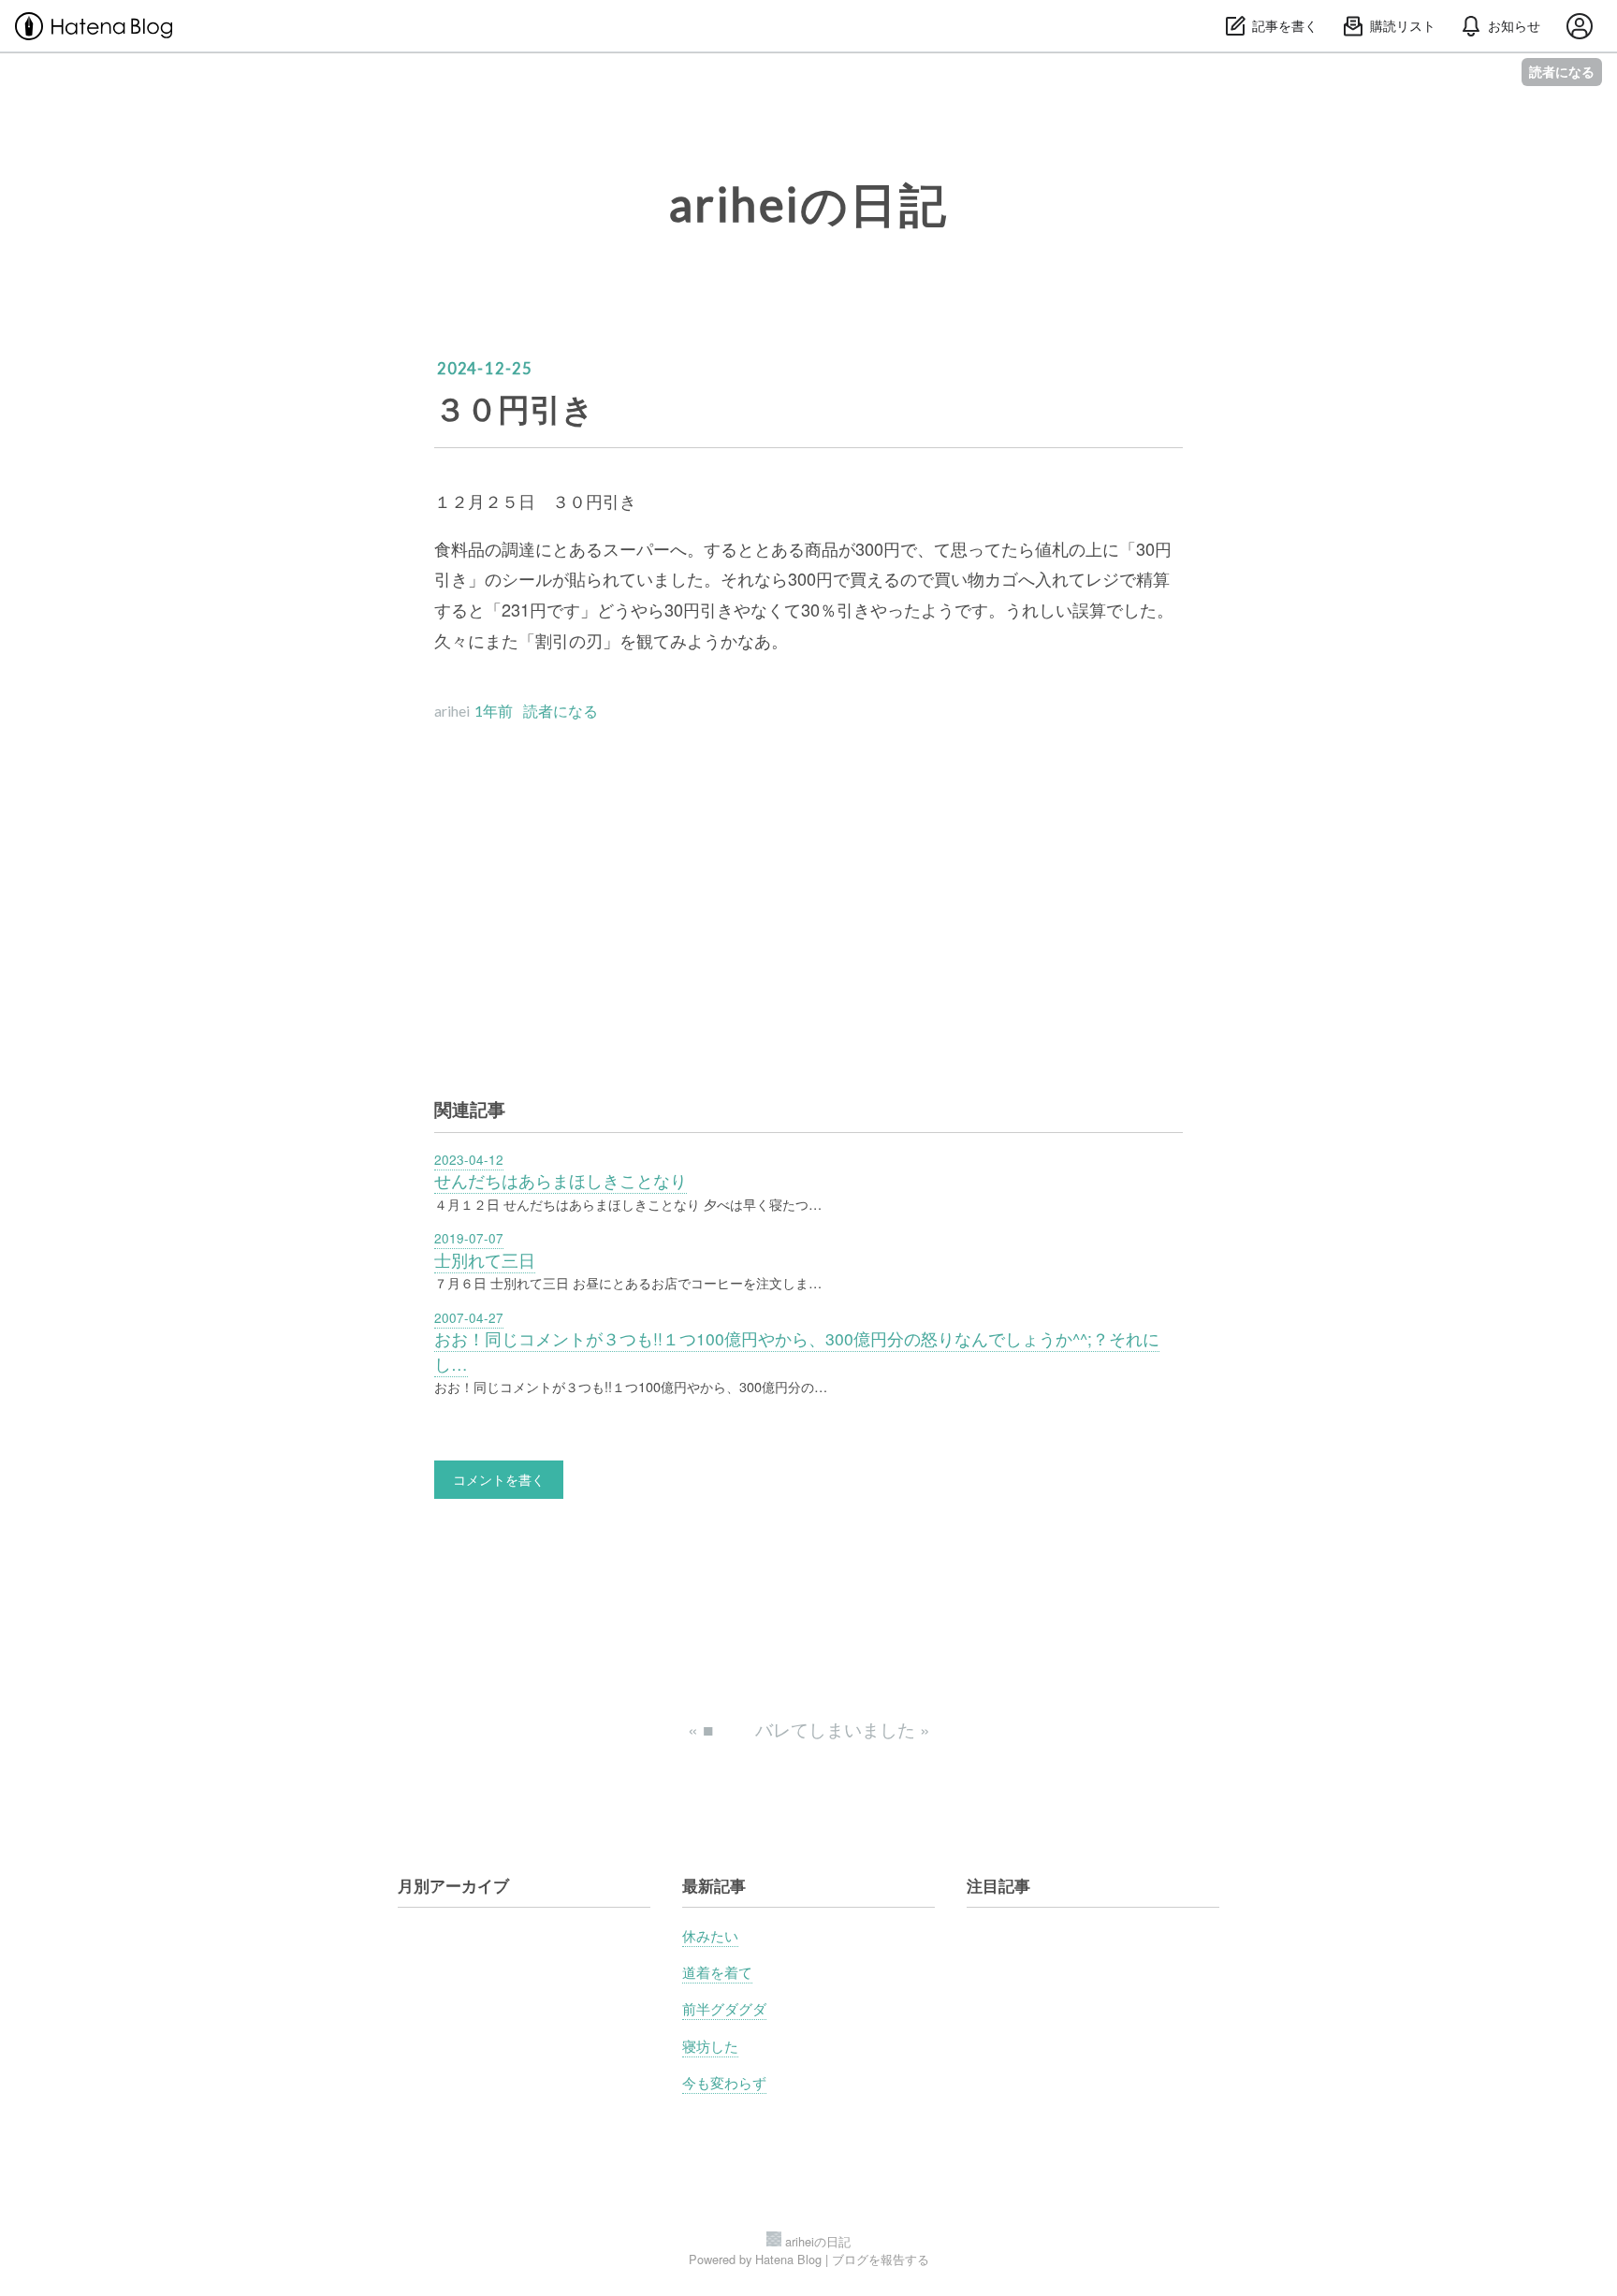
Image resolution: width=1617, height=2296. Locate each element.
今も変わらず (724, 2082)
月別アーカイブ (453, 1885)
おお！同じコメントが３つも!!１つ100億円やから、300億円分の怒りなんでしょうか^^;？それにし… (797, 1351)
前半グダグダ (724, 2008)
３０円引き (514, 408)
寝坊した (710, 2045)
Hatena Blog (788, 2259)
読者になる (1562, 72)
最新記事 (714, 1885)
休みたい (710, 1935)
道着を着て (717, 1971)
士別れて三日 (485, 1260)
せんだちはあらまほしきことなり (561, 1180)
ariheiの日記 (809, 204)
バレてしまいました (843, 1729)
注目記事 (998, 1885)
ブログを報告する (881, 2259)
